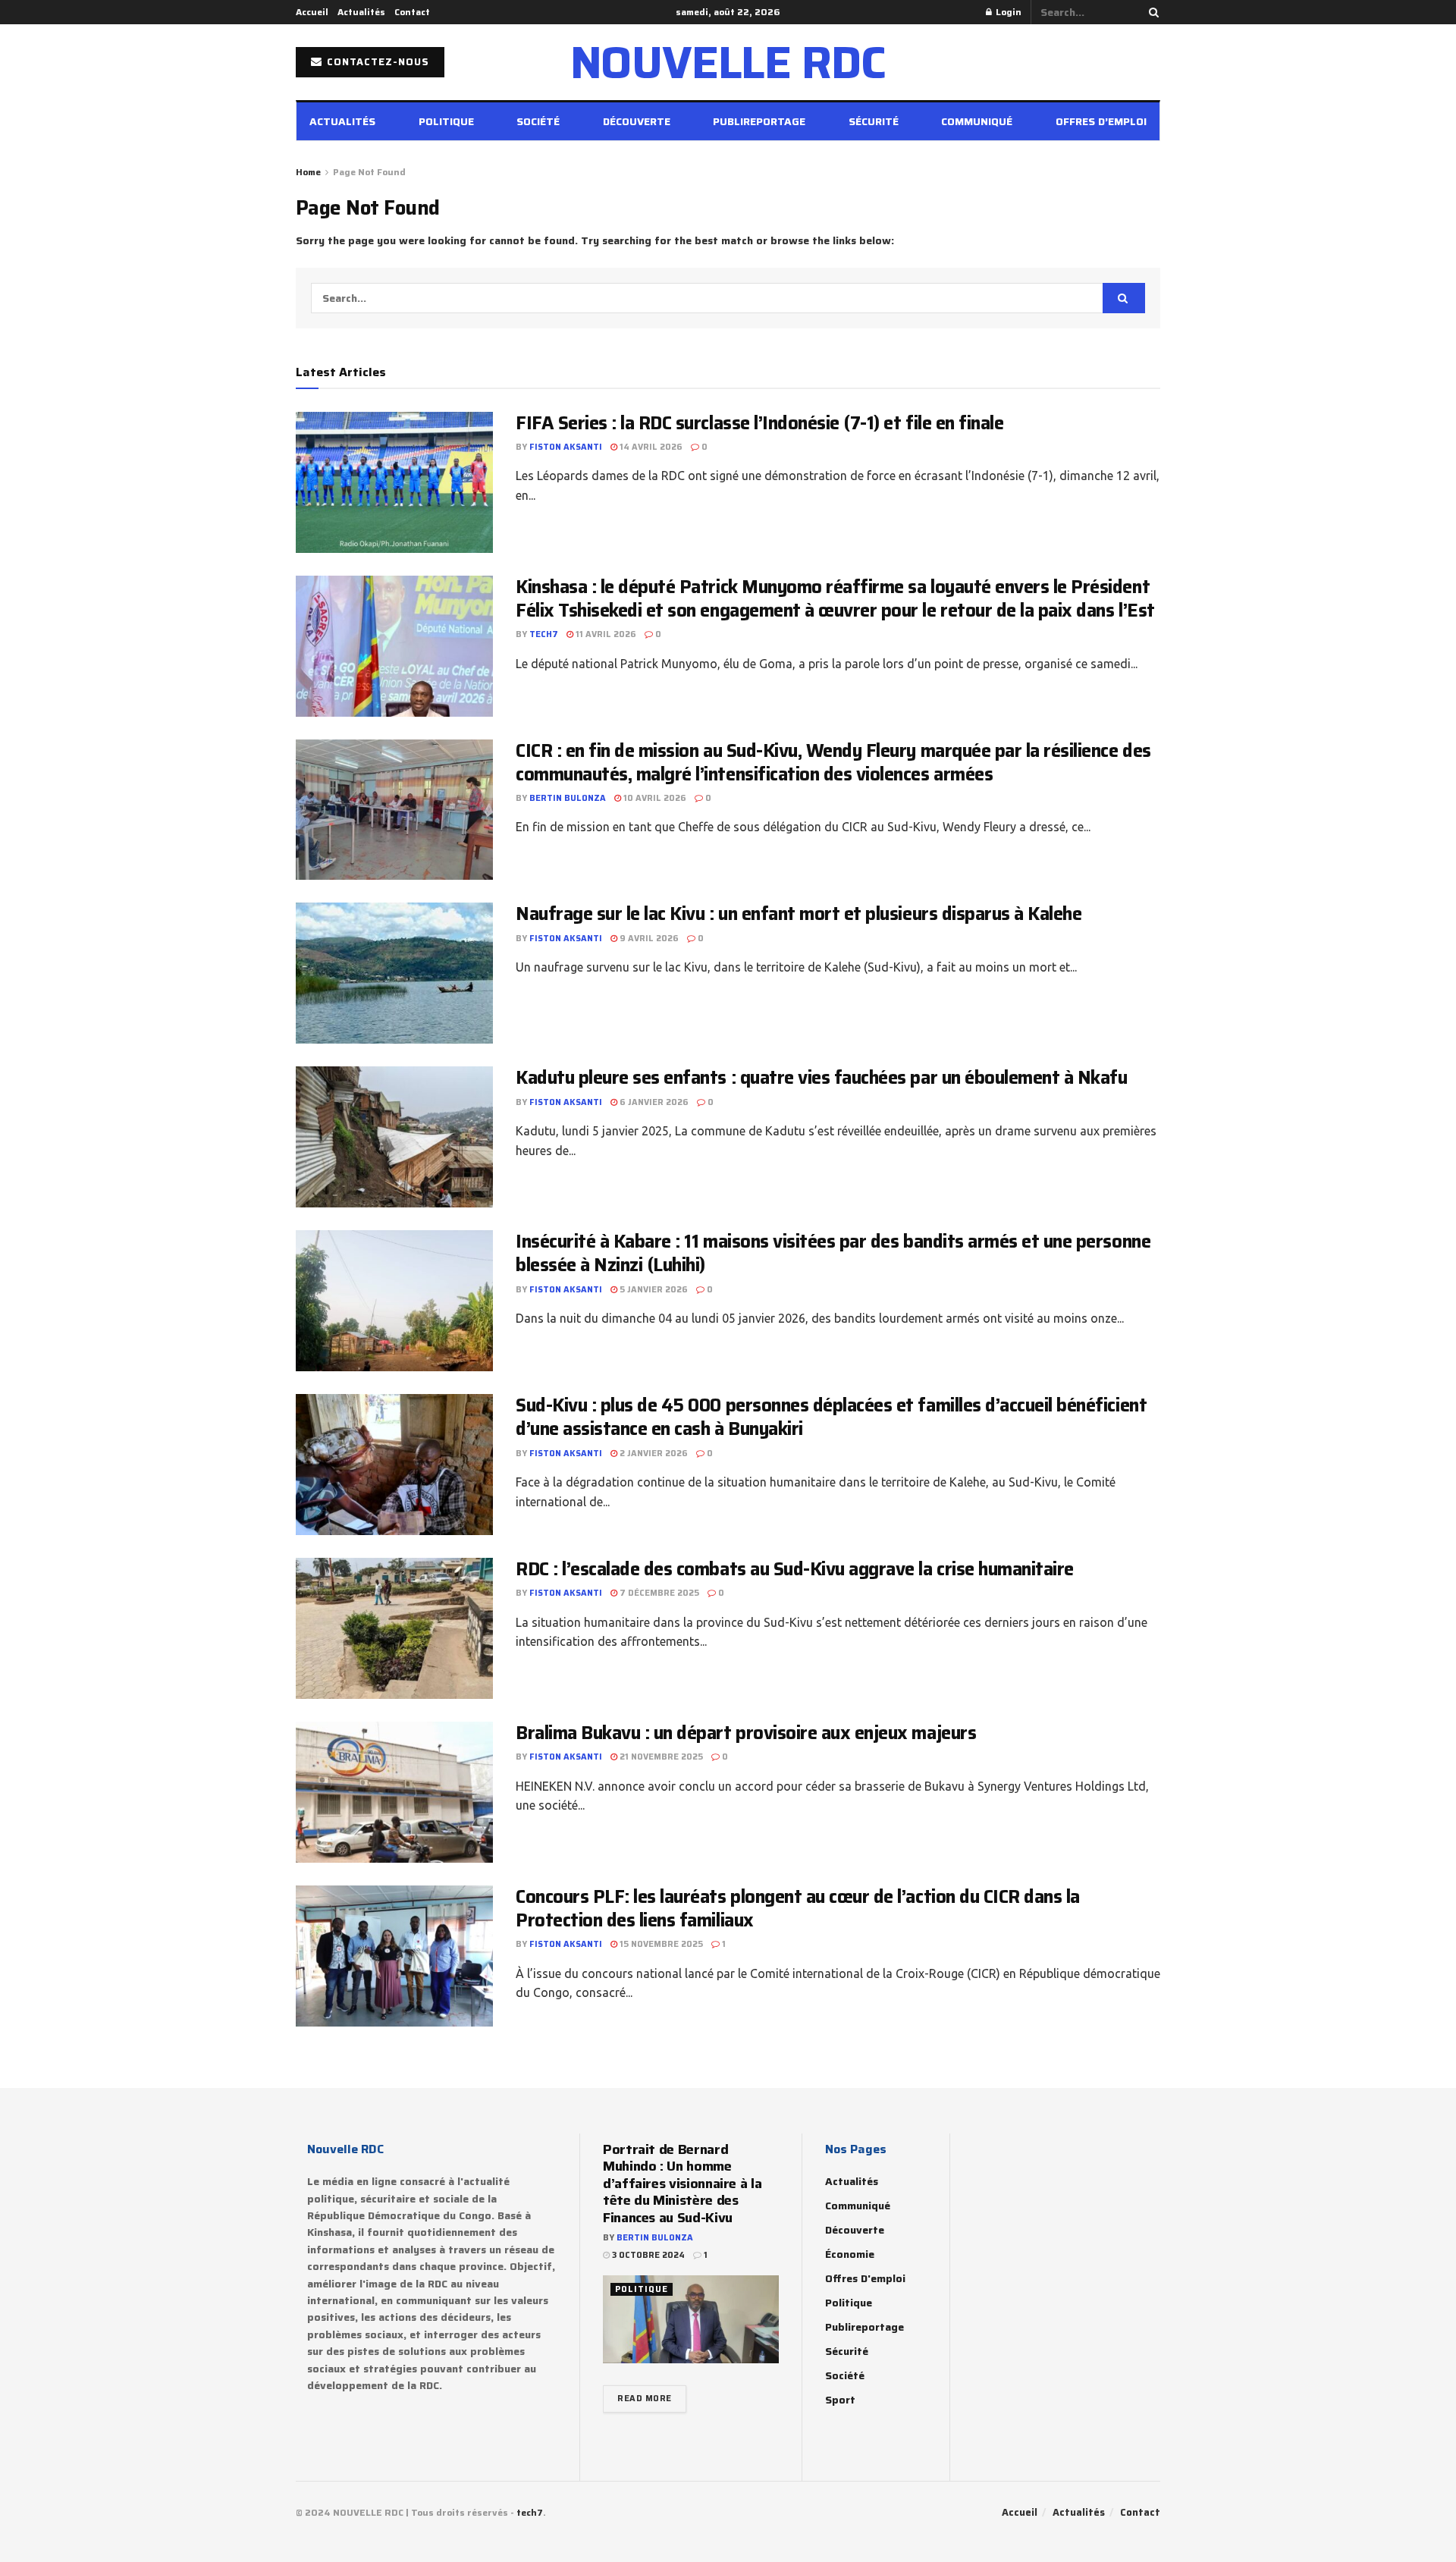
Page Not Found (369, 172)
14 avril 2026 (650, 447)
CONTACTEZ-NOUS (377, 62)
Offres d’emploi (1101, 121)
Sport (840, 2400)
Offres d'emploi (865, 2278)
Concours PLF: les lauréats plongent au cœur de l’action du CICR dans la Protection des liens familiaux (798, 1909)
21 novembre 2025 (660, 1757)
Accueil (312, 12)
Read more (645, 2399)
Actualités (361, 12)
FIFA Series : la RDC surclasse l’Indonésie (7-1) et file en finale (759, 423)
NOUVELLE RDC (728, 62)
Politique (446, 121)
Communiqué (977, 121)
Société (538, 121)
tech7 (544, 634)
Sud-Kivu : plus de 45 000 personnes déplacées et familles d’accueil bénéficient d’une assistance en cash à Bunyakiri (831, 1417)
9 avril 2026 (648, 939)
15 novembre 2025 (660, 1944)
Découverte (637, 121)
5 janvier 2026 (653, 1290)
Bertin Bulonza (568, 798)
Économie (850, 2254)
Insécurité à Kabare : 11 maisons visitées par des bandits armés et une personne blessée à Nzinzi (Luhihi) (833, 1253)
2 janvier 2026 (653, 1454)
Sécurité (874, 121)
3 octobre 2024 (647, 2255)
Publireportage (759, 121)
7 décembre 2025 (658, 1593)
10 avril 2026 (654, 798)
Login (1007, 12)
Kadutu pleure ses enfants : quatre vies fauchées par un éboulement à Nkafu (821, 1078)
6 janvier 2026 (653, 1102)
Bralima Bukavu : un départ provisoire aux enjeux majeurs (746, 1733)
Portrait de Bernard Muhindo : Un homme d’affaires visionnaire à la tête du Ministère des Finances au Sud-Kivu (682, 2184)
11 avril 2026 (605, 634)
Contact (412, 12)
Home (308, 172)
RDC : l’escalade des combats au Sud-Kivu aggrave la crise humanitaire (795, 1569)
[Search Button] (1151, 12)
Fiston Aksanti (566, 447)
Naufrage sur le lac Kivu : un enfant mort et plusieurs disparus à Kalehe (799, 914)
